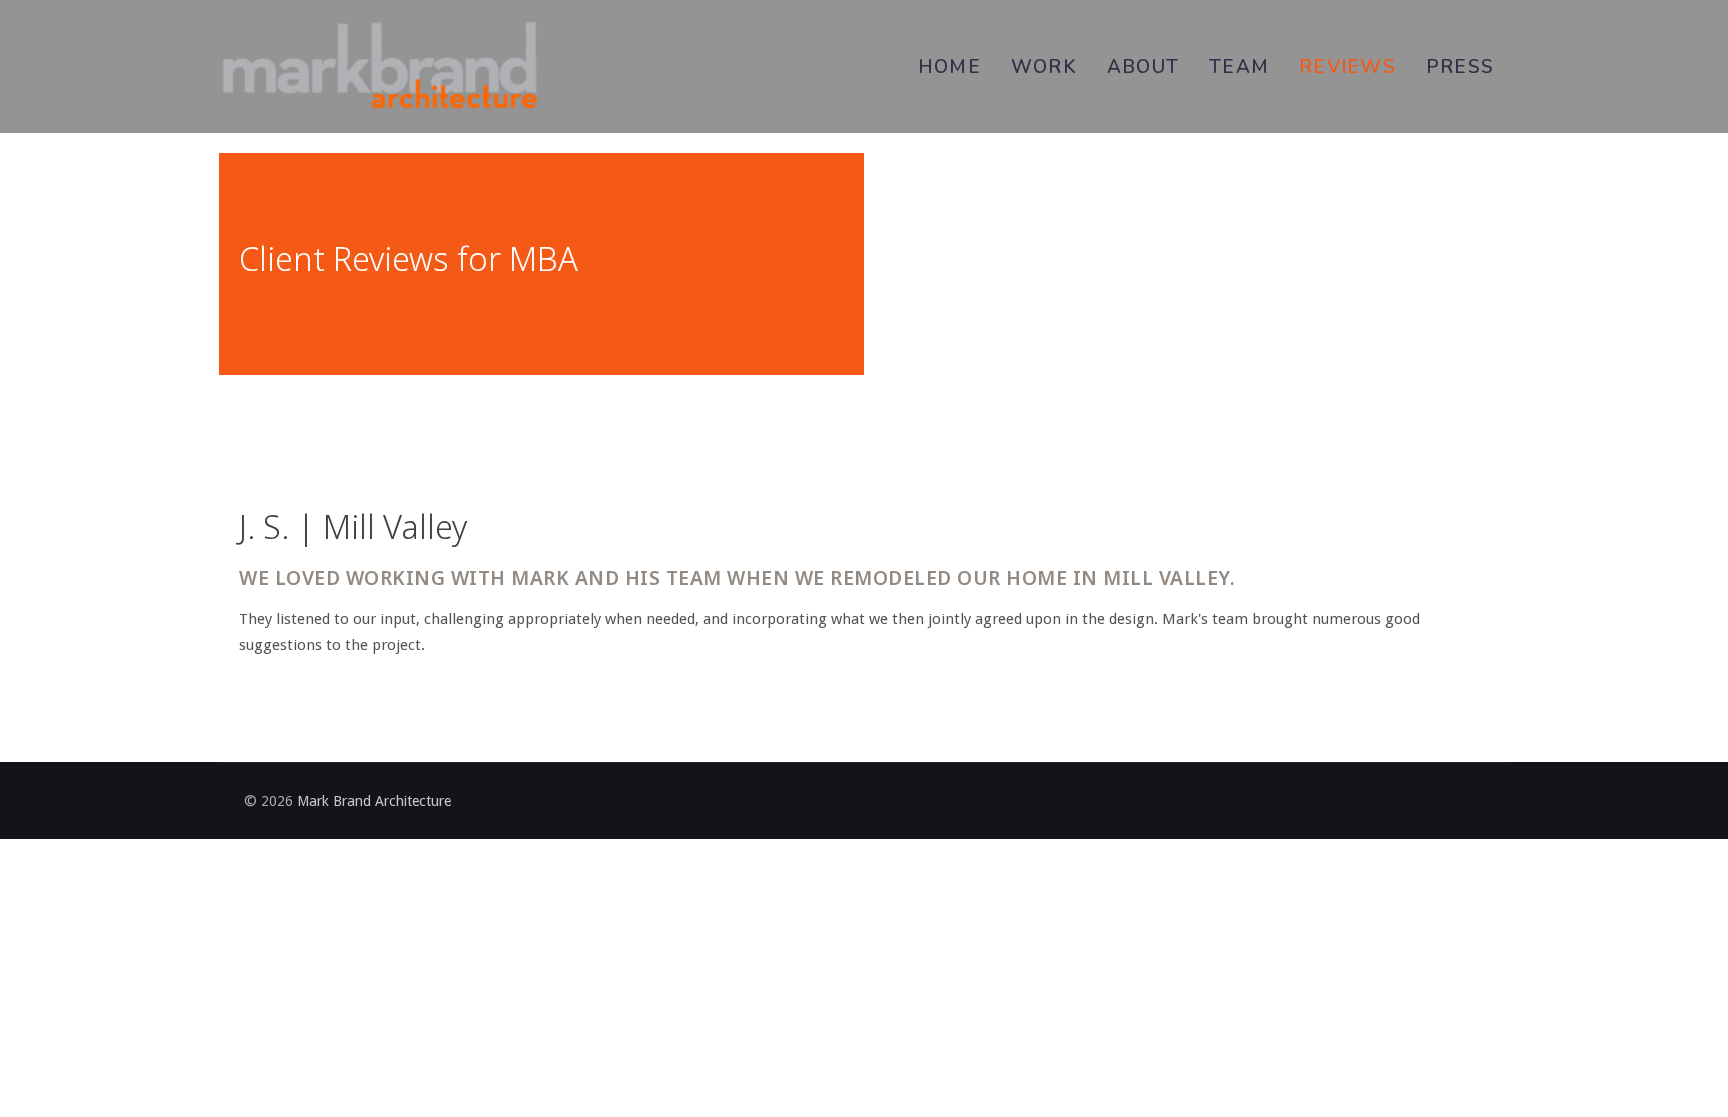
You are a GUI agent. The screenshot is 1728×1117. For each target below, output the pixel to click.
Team (1239, 67)
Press (1460, 67)
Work (1044, 67)
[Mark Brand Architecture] (379, 66)
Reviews (1347, 67)
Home (949, 67)
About (1143, 67)
